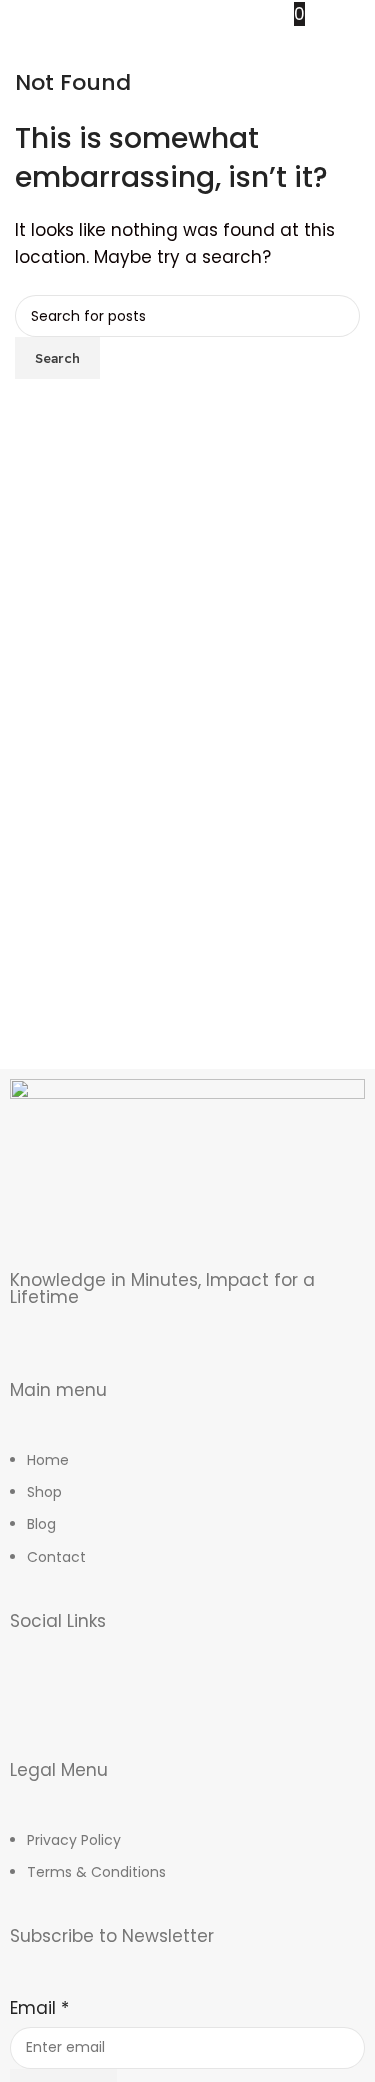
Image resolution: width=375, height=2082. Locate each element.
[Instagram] (90, 1704)
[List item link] (187, 1519)
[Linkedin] (200, 1704)
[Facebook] (35, 1704)
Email (39, 2008)
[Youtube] (145, 1704)
